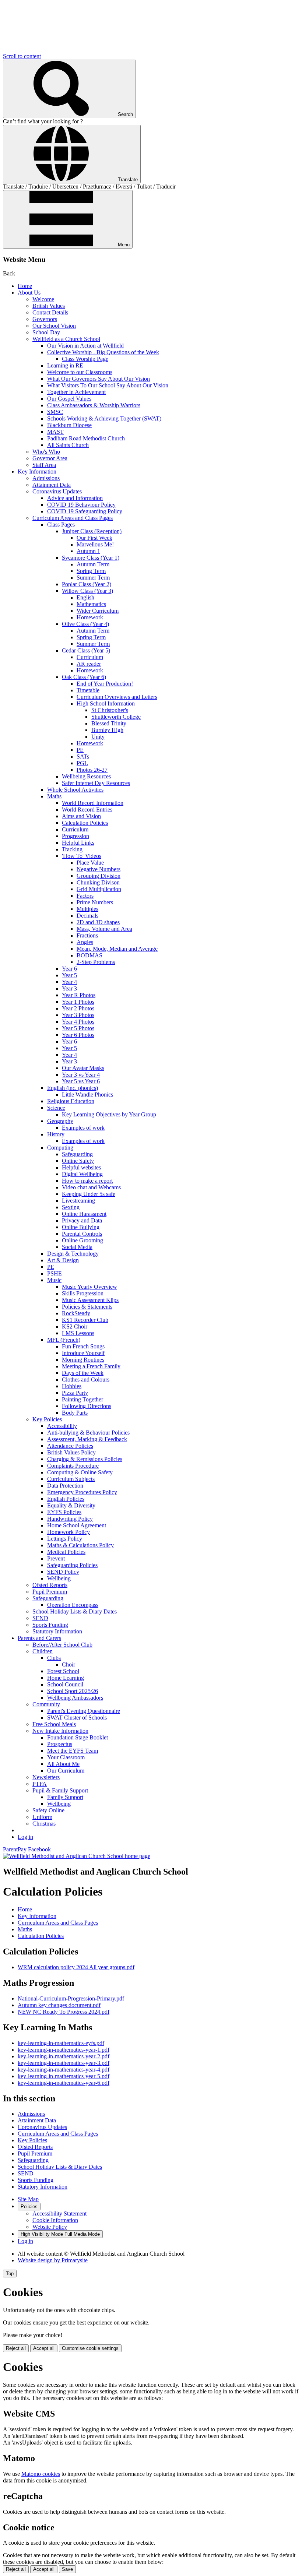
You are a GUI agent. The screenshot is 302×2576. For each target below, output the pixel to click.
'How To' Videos (82, 856)
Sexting (71, 1207)
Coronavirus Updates (57, 491)
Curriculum (90, 657)
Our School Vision (54, 326)
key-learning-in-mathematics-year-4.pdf (64, 2070)
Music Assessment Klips (90, 1300)
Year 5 (69, 975)
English (85, 597)
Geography (60, 1121)
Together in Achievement (76, 392)
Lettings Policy (65, 1539)
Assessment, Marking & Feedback (87, 1439)
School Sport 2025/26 (73, 1691)
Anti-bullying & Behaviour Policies (88, 1433)
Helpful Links (78, 843)
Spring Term (91, 571)
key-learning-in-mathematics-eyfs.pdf (61, 2043)
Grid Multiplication (99, 889)
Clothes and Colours (86, 1380)
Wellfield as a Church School (66, 339)
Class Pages (61, 525)
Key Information (37, 471)
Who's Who (46, 452)
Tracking (72, 849)
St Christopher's (110, 710)
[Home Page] (77, 1856)
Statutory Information (57, 1631)
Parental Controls (82, 1234)
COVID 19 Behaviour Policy (81, 505)
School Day (46, 332)
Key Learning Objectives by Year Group (109, 1114)
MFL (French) (64, 1340)
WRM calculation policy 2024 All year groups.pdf (76, 1967)
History (56, 1134)
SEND (40, 1618)
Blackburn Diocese (69, 425)
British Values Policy (71, 1452)
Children (43, 1651)
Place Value (90, 863)
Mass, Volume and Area (104, 929)
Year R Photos (79, 995)
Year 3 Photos (78, 1015)
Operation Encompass (73, 1605)
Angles (85, 942)
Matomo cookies (41, 2474)
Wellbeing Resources (86, 776)
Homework (90, 617)
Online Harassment (84, 1214)
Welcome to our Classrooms (80, 372)
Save (67, 2569)
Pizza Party (75, 1393)
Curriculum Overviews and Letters (117, 697)
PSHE (55, 1273)
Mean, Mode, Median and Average (117, 949)
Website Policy (50, 2227)
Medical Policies (66, 1552)
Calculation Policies (85, 823)
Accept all (44, 2348)
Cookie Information (55, 2220)
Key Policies (47, 1419)
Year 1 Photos (78, 1002)
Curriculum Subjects (71, 1479)
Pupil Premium (50, 1592)
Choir (69, 1664)
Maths (54, 796)
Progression (75, 836)
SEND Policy (63, 1572)
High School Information (106, 703)
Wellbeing (59, 1578)
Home (25, 286)
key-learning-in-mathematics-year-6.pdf (64, 2083)
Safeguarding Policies (72, 1565)
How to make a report (87, 1181)
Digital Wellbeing (82, 1174)
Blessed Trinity (109, 723)
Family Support (65, 1797)
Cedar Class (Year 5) (86, 650)
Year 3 (69, 988)
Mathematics (91, 604)
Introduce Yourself (83, 1353)
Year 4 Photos (78, 1022)
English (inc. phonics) (73, 1088)
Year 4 (69, 982)
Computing (60, 1148)
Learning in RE (65, 365)
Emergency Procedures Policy (82, 1492)
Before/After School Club (62, 1645)
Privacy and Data (82, 1220)
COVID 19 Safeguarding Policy (85, 511)
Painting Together (82, 1399)
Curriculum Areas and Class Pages (73, 518)
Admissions (46, 478)
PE (80, 750)
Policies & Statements (87, 1307)
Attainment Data (52, 485)
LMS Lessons (78, 1333)
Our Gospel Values (69, 399)
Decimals (87, 916)
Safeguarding (77, 1154)
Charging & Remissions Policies (85, 1459)
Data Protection (65, 1486)
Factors (85, 896)
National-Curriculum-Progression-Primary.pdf (71, 1998)
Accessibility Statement (59, 2213)
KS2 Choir (75, 1326)
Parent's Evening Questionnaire (84, 1711)
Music (54, 1280)
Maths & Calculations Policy (80, 1545)
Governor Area (50, 458)
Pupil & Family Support (60, 1790)
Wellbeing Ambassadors (75, 1698)
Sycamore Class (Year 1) (91, 558)
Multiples (87, 909)
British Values (49, 306)
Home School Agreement (77, 1525)
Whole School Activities (75, 790)
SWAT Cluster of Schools (77, 1718)
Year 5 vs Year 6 (81, 1081)
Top (10, 2274)
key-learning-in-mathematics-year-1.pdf (64, 2050)
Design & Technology (73, 1254)
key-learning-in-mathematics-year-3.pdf (64, 2063)
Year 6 (69, 969)
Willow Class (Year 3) (87, 591)
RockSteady (76, 1313)
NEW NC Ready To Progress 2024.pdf (64, 2012)
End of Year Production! (105, 684)
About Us (29, 293)
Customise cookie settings (90, 2348)
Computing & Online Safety (80, 1472)
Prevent (56, 1558)
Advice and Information (75, 498)
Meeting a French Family (91, 1366)
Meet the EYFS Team (73, 1751)
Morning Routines (83, 1360)
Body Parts (75, 1413)
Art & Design (63, 1260)
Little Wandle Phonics (87, 1095)
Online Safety (78, 1161)
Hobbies (72, 1386)
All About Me (63, 1764)
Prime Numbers (95, 902)
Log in (25, 1837)
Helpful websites (81, 1167)
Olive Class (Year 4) (85, 624)
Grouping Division (99, 876)
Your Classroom (66, 1757)
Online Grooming (82, 1240)
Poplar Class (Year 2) (87, 584)
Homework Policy (69, 1532)
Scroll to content (22, 56)
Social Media (77, 1247)
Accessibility (62, 1426)
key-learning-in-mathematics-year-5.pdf (64, 2076)
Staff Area (44, 465)
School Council (65, 1684)
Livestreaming (78, 1201)
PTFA (40, 1784)
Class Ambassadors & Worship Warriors (94, 405)
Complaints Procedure (73, 1466)
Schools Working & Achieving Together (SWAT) (104, 418)
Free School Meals (54, 1724)
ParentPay (15, 1849)
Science (56, 1108)
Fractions (87, 935)
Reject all (16, 2348)
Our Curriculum (66, 1771)
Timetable (88, 690)
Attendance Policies (70, 1446)
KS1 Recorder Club (85, 1320)
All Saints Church (68, 445)
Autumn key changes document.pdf (59, 2005)
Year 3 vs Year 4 (81, 1075)
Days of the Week (83, 1373)
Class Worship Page (85, 359)
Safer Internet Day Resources (96, 783)
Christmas (44, 1824)
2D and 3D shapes (98, 922)
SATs (83, 756)
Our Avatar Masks (83, 1068)
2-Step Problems (96, 962)
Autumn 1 (88, 551)
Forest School (63, 1671)
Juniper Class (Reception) (92, 531)
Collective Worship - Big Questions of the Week (103, 352)
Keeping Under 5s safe (89, 1194)
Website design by (53, 2260)
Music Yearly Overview (89, 1287)
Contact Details (50, 312)
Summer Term (93, 578)
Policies (29, 2207)
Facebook (39, 1849)
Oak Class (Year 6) (84, 677)
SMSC (55, 412)
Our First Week (94, 538)
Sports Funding (50, 1625)
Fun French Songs (83, 1346)
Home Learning (66, 1678)
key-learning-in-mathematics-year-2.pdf (64, 2056)
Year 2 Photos (78, 1008)
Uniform (42, 1817)
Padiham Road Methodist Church (86, 438)
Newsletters (46, 1777)
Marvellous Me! (95, 544)
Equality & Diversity (71, 1505)
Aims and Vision (81, 816)
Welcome (43, 299)
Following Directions (87, 1406)
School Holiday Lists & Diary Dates (75, 1611)
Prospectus (60, 1744)
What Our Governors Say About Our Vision (99, 379)
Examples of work (83, 1128)
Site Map (28, 2199)
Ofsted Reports (50, 1585)
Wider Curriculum (98, 611)
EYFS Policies (64, 1512)
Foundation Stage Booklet (78, 1737)
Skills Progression (83, 1293)
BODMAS (89, 955)
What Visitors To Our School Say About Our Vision (108, 385)
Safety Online (48, 1810)
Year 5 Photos (78, 1028)
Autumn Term (93, 564)
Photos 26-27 (92, 770)
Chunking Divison (98, 882)
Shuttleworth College (116, 717)
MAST (55, 432)
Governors (45, 319)
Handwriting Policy (70, 1519)
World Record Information (93, 803)
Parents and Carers (39, 1638)
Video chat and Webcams (91, 1187)
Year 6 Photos (78, 1035)
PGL (82, 763)
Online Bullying (81, 1227)
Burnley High (107, 730)
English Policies (66, 1499)
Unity (98, 737)
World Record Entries (87, 810)
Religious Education (71, 1101)
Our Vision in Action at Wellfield (85, 346)
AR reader (89, 664)
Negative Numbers (99, 869)
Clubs (54, 1658)
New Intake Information (60, 1731)
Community (46, 1704)
